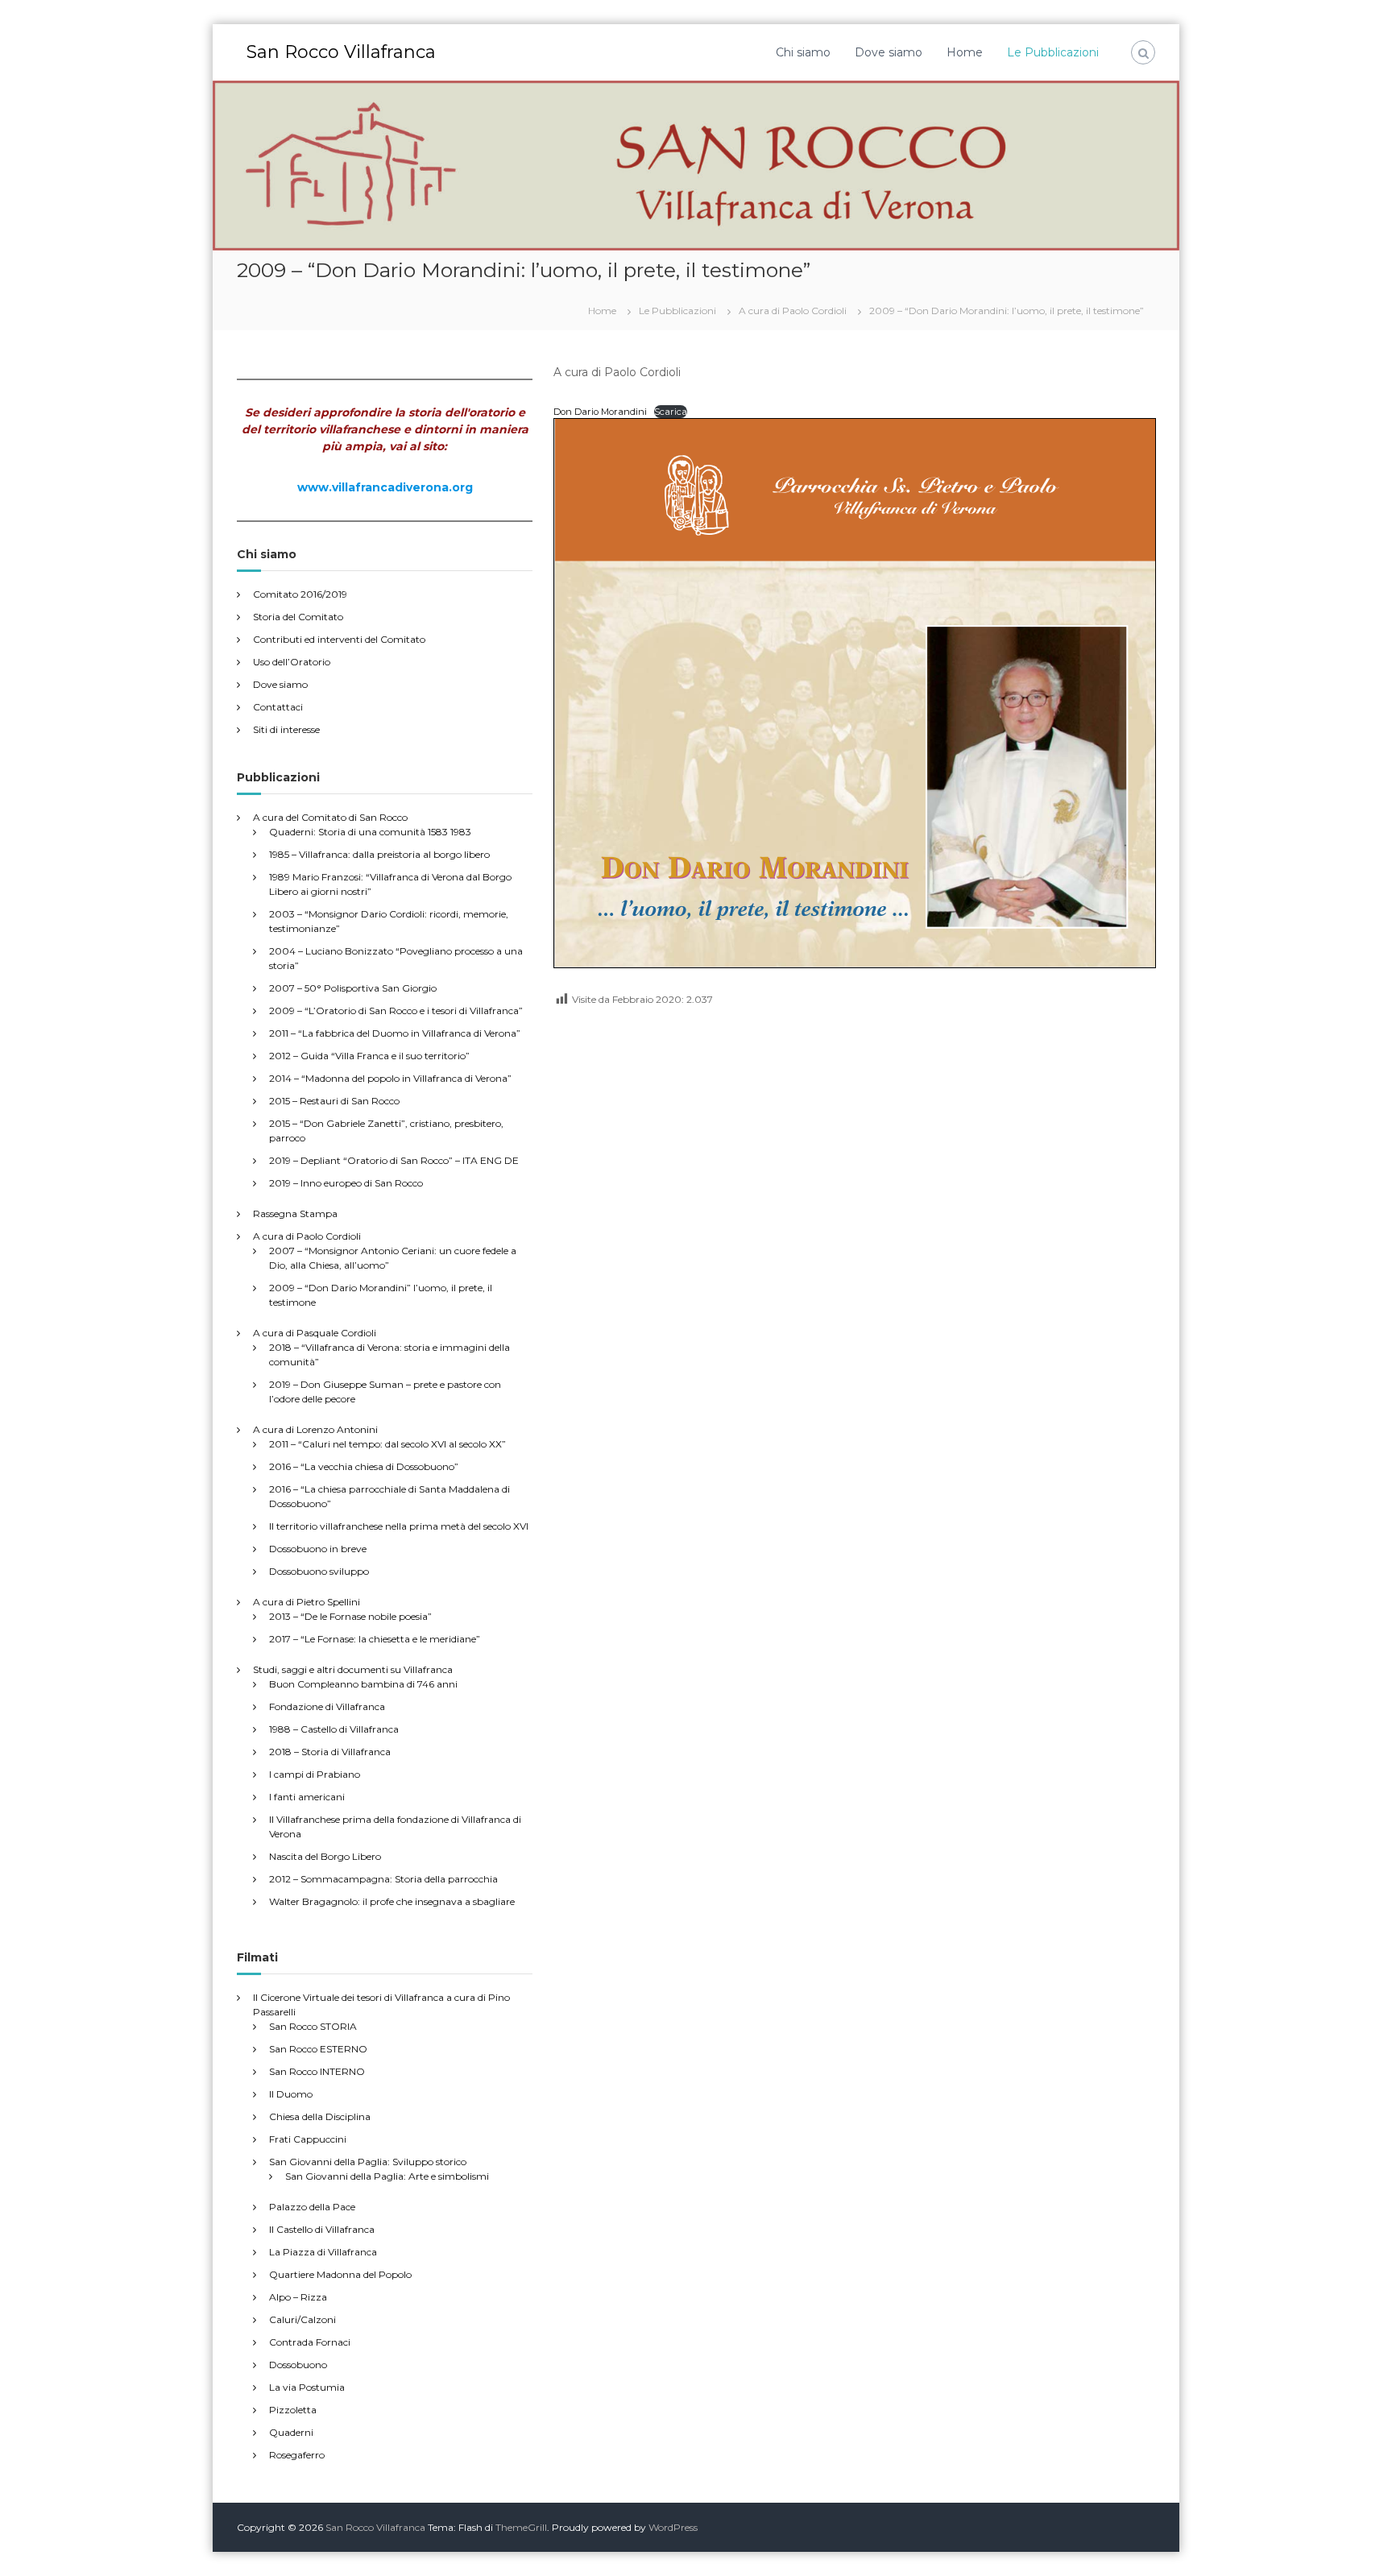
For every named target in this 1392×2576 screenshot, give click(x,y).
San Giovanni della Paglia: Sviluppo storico (368, 2162)
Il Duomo (291, 2094)
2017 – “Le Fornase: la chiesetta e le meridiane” (375, 1639)
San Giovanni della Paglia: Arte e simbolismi (387, 2176)
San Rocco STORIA (313, 2026)
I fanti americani (307, 1797)
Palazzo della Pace (312, 2207)
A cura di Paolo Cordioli (307, 1236)
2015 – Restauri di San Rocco (334, 1101)
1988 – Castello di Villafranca (334, 1729)
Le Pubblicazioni (1053, 52)
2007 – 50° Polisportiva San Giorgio (353, 988)
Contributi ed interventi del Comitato (339, 639)
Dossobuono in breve (318, 1549)
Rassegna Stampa (295, 1213)
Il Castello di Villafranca (322, 2229)
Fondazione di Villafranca (327, 1706)
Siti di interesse (286, 729)
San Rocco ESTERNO (318, 2049)
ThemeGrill (521, 2527)
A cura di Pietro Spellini (307, 1602)
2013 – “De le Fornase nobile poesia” (350, 1616)
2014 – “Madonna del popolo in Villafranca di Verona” (390, 1078)
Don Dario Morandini (600, 412)
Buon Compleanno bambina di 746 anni (363, 1684)
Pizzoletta (293, 2410)
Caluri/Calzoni (302, 2319)
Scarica (671, 412)
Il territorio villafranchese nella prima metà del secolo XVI (399, 1526)
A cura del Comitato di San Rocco (330, 817)
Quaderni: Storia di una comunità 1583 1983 (370, 832)
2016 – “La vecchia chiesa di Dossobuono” (364, 1466)
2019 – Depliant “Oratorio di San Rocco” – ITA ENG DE (394, 1160)
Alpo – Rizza (298, 2297)
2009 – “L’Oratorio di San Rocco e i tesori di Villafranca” (396, 1011)
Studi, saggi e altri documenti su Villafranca (353, 1669)
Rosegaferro (297, 2455)
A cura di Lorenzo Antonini (315, 1429)
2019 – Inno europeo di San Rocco (346, 1183)
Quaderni (291, 2432)
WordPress (673, 2527)
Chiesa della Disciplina (320, 2116)
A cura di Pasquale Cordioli (315, 1333)
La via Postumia (307, 2387)
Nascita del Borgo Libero (325, 1856)
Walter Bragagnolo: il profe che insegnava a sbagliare (392, 1901)
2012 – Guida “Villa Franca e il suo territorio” (369, 1056)
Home (965, 52)
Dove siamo (889, 52)
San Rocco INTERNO (317, 2071)
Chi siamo (803, 52)
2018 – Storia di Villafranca (330, 1752)
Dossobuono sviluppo (319, 1571)
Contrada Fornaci (310, 2342)
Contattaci (278, 707)
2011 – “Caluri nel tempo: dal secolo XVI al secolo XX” (387, 1444)
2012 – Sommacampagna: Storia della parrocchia (383, 1879)
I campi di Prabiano (315, 1774)
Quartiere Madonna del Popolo (340, 2274)
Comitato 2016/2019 (300, 594)
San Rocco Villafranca (341, 52)
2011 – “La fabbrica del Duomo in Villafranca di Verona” (395, 1033)
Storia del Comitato (298, 617)
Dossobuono (298, 2365)
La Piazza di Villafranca (323, 2252)
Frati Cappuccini (308, 2139)
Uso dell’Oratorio (292, 662)
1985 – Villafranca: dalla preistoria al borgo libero (379, 854)
